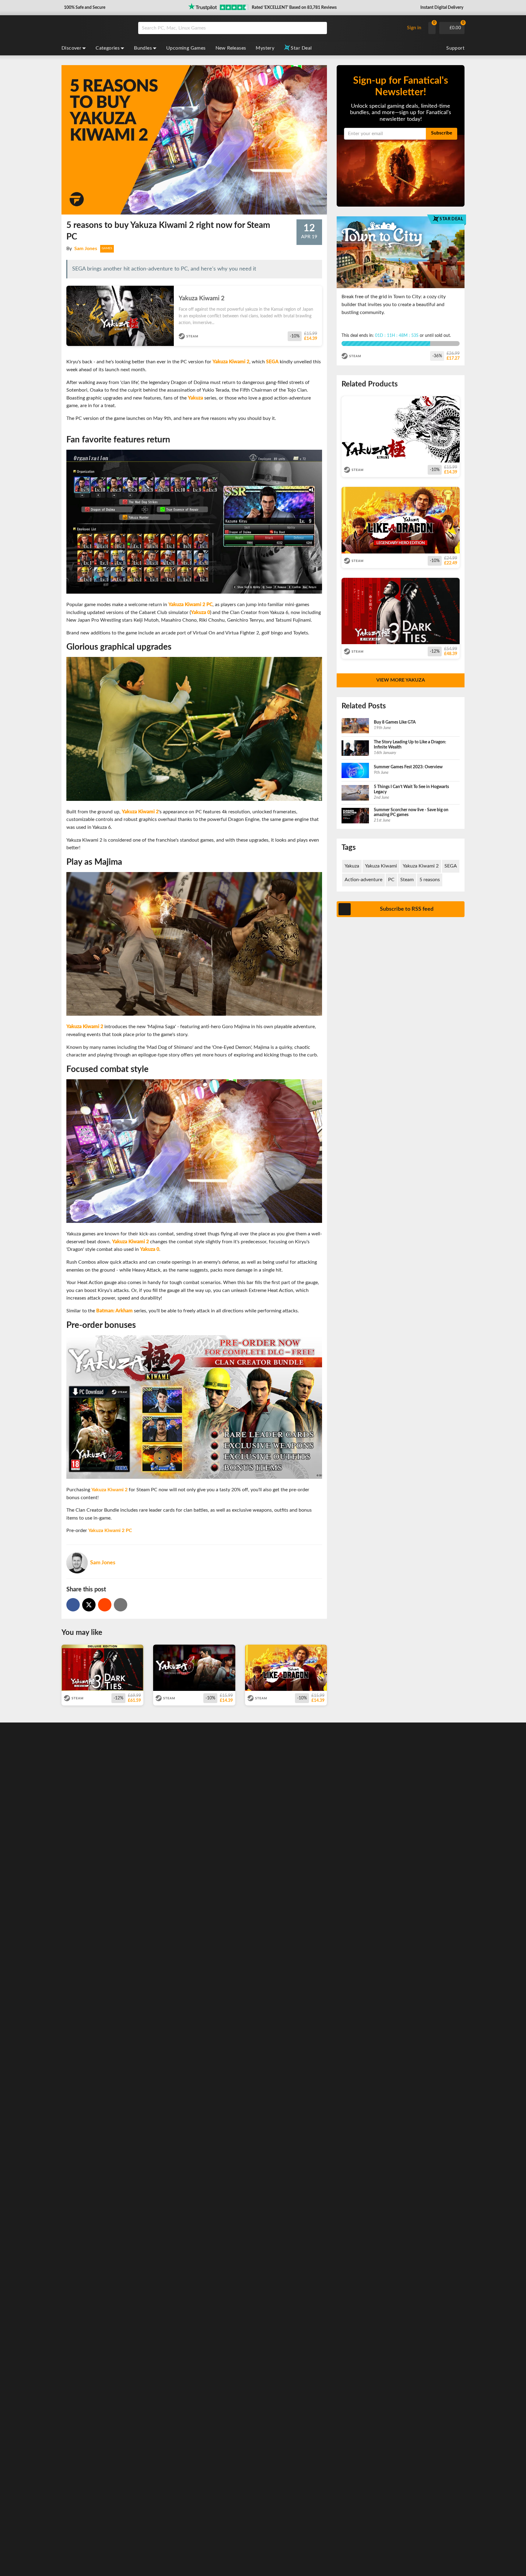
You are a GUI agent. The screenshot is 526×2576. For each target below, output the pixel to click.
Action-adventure (363, 880)
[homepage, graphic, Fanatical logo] (95, 28)
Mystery (265, 48)
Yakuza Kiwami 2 (109, 1490)
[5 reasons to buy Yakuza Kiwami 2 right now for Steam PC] (105, 1605)
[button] (84, 8)
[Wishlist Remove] (319, 292)
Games (107, 248)
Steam (407, 880)
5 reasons (430, 880)
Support (455, 48)
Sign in (414, 28)
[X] (89, 1605)
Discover (71, 48)
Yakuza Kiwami (381, 866)
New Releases (231, 48)
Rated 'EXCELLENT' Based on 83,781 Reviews (294, 8)
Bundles (143, 48)
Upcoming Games (186, 48)
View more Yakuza (401, 680)
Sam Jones (86, 249)
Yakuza (352, 866)
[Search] (320, 28)
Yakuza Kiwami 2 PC (110, 1531)
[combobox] (270, 28)
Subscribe (442, 133)
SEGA (451, 866)
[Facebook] (73, 1605)
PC (391, 880)
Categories (108, 48)
